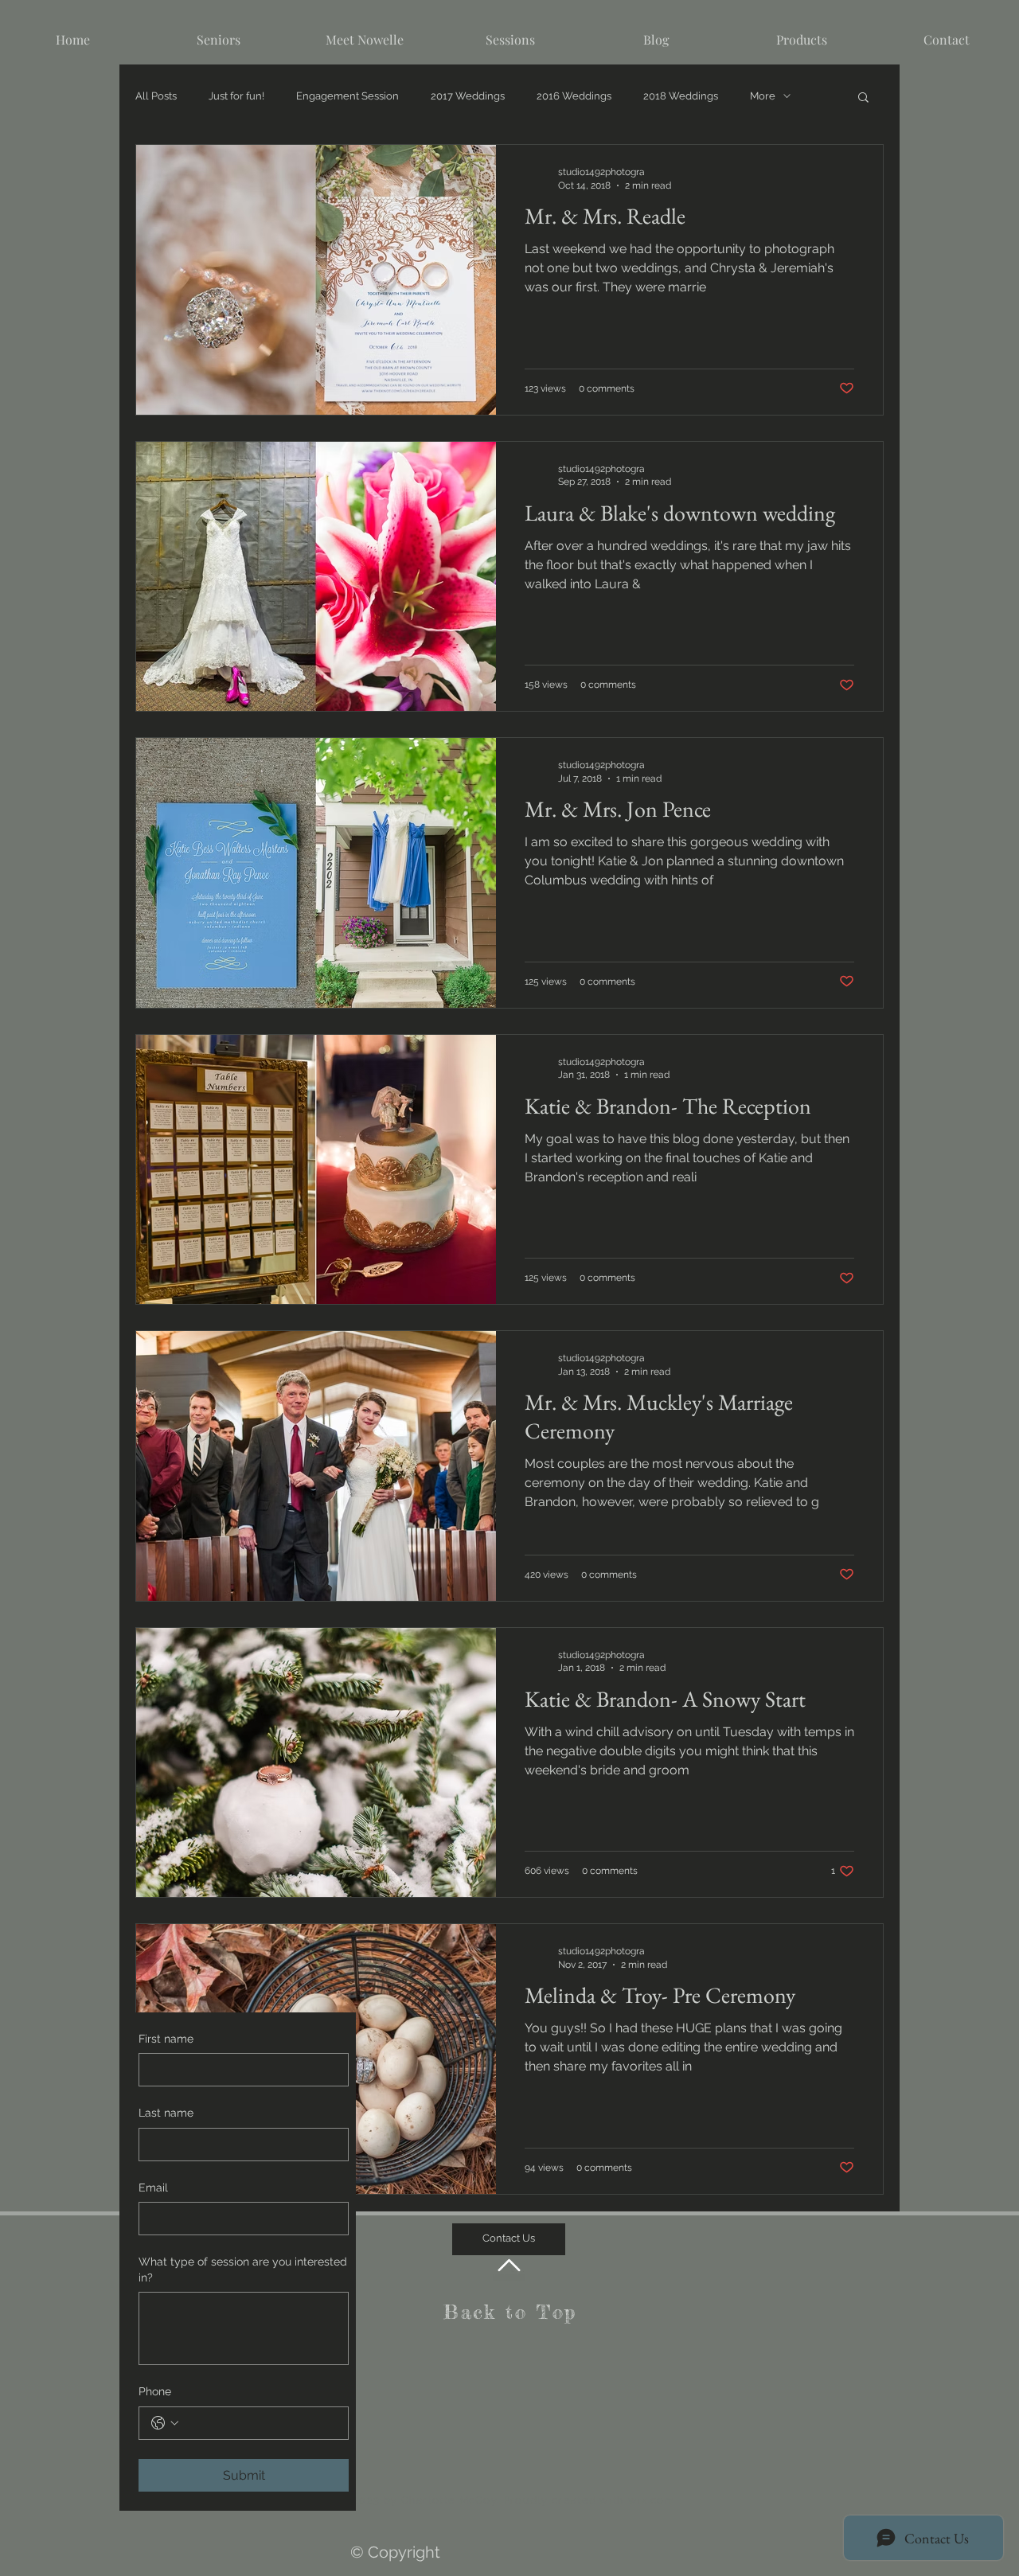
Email (153, 2188)
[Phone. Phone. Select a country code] (165, 2423)
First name (166, 2039)
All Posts (156, 96)
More (763, 96)
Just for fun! (236, 96)
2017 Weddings (468, 96)
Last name (166, 2113)
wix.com (652, 2500)
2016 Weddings (574, 96)
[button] (863, 98)
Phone (155, 2391)
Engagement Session (347, 96)
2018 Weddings (681, 96)
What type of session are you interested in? (243, 2270)
